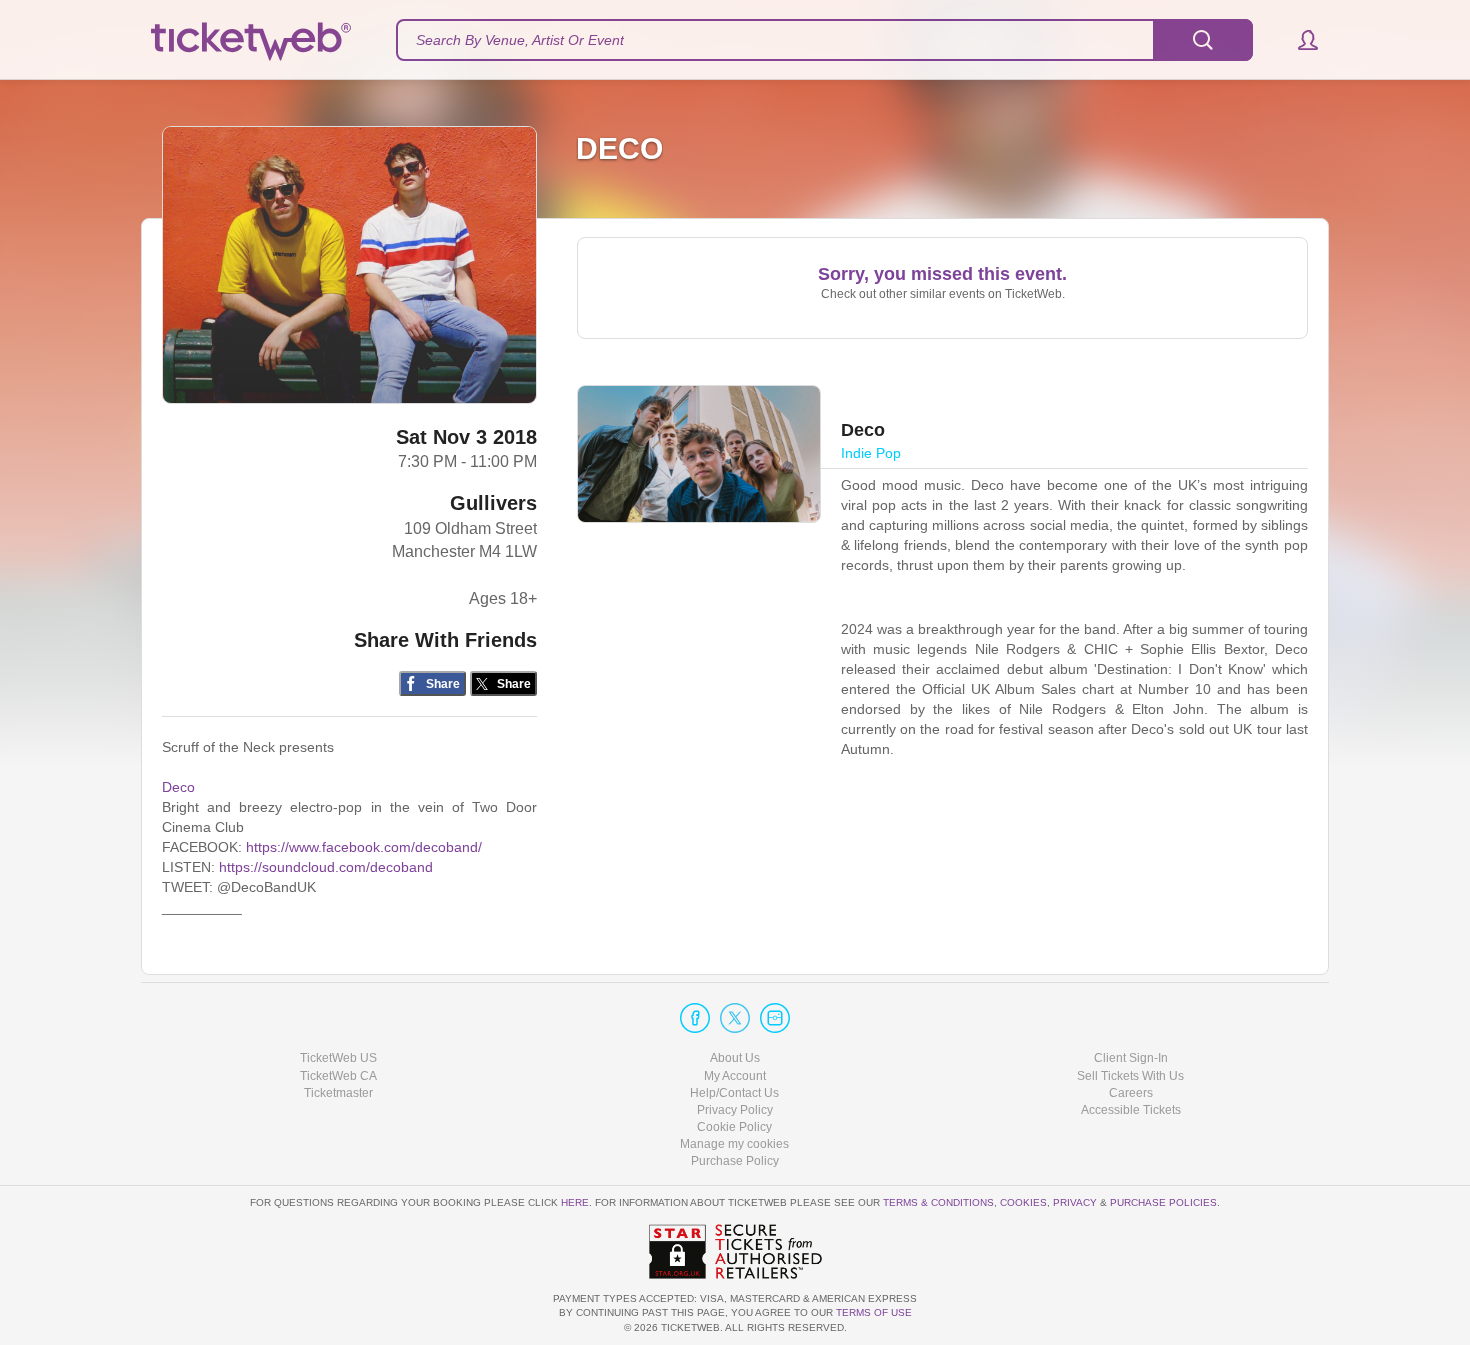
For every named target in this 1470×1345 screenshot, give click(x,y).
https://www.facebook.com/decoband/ (364, 847)
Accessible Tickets (1131, 1110)
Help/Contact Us (734, 1093)
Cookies (1023, 1202)
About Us (735, 1058)
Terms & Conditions (938, 1202)
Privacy (1075, 1202)
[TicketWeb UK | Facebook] (695, 1018)
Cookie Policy (734, 1127)
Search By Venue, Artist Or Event (520, 40)
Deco (178, 787)
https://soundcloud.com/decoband (326, 867)
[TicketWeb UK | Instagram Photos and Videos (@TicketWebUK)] (775, 1018)
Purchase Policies (1163, 1202)
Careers (1131, 1093)
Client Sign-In (1131, 1058)
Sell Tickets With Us (1130, 1076)
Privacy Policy (735, 1110)
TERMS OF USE (874, 1312)
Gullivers (493, 503)
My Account (735, 1076)
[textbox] (824, 40)
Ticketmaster (338, 1093)
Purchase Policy (735, 1161)
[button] (1298, 40)
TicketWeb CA (338, 1076)
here (575, 1202)
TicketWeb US (338, 1058)
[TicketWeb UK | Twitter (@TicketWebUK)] (735, 1018)
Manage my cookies (734, 1144)
